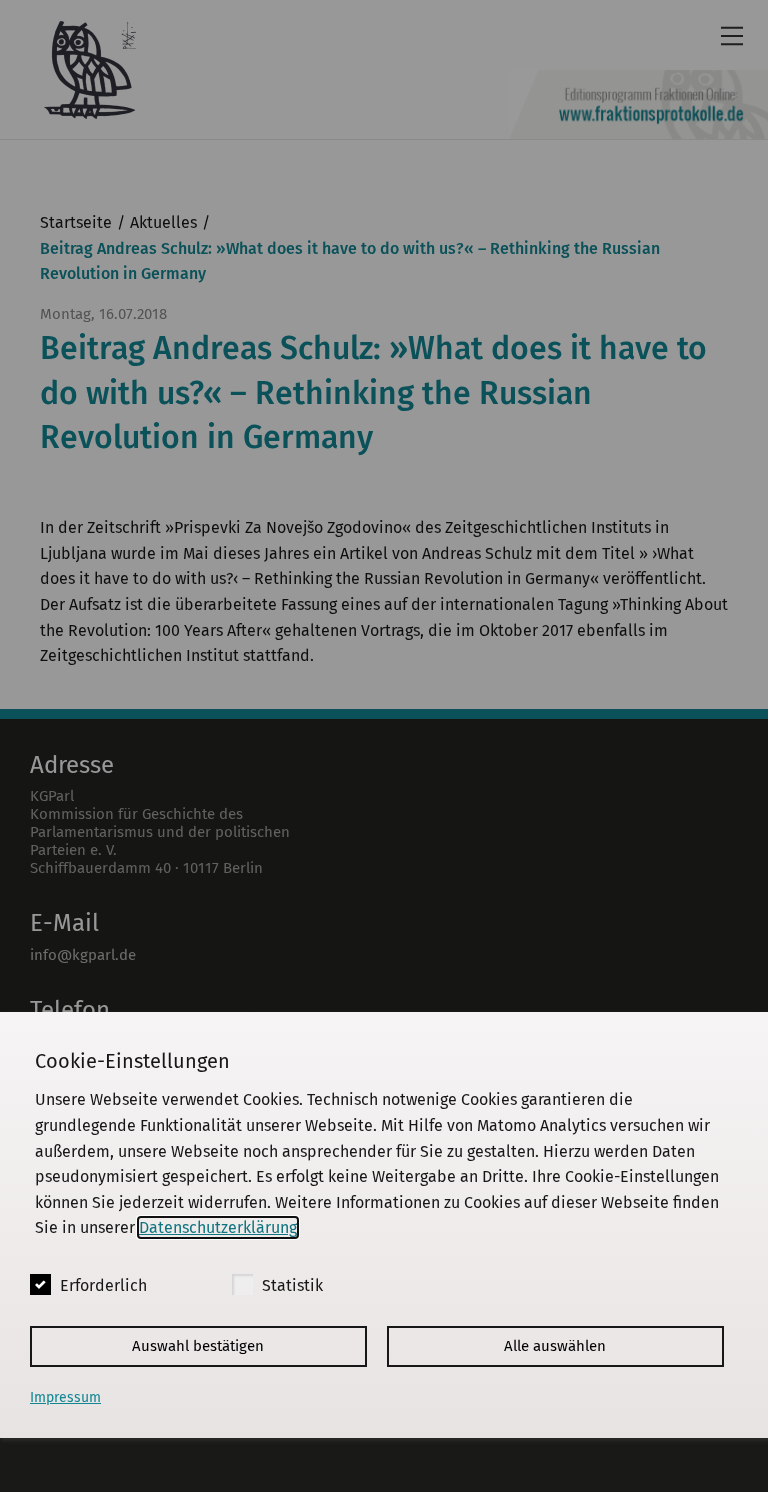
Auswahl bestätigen (198, 1346)
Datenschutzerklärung (218, 1227)
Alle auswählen (555, 1346)
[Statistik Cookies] (242, 1284)
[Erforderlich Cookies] (40, 1284)
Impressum (65, 1397)
